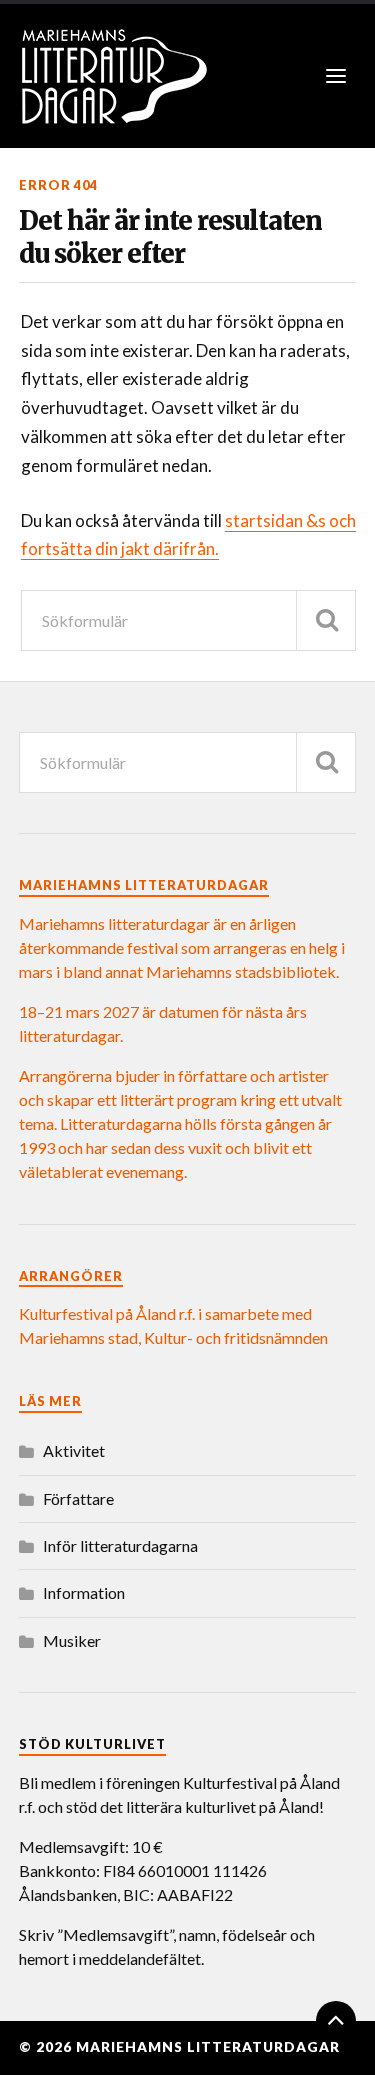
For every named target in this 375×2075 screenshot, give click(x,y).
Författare (78, 1498)
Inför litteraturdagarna (120, 1545)
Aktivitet (74, 1450)
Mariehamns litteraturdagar (208, 2047)
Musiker (72, 1640)
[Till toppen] (336, 2021)
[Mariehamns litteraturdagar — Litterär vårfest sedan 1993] (188, 76)
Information (84, 1592)
